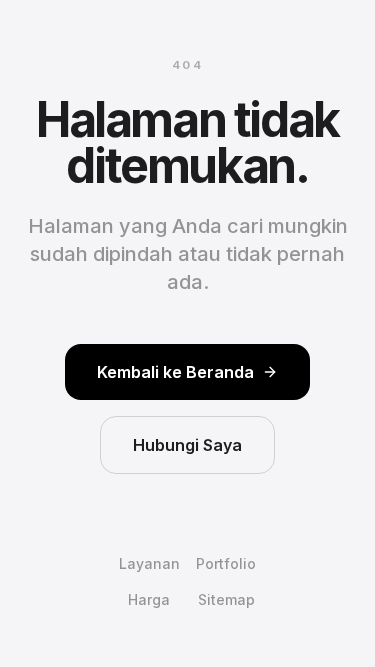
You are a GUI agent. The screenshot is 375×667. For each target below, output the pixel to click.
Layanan (149, 563)
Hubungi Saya (187, 445)
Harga (149, 599)
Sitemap (226, 599)
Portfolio (226, 563)
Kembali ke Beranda (175, 372)
